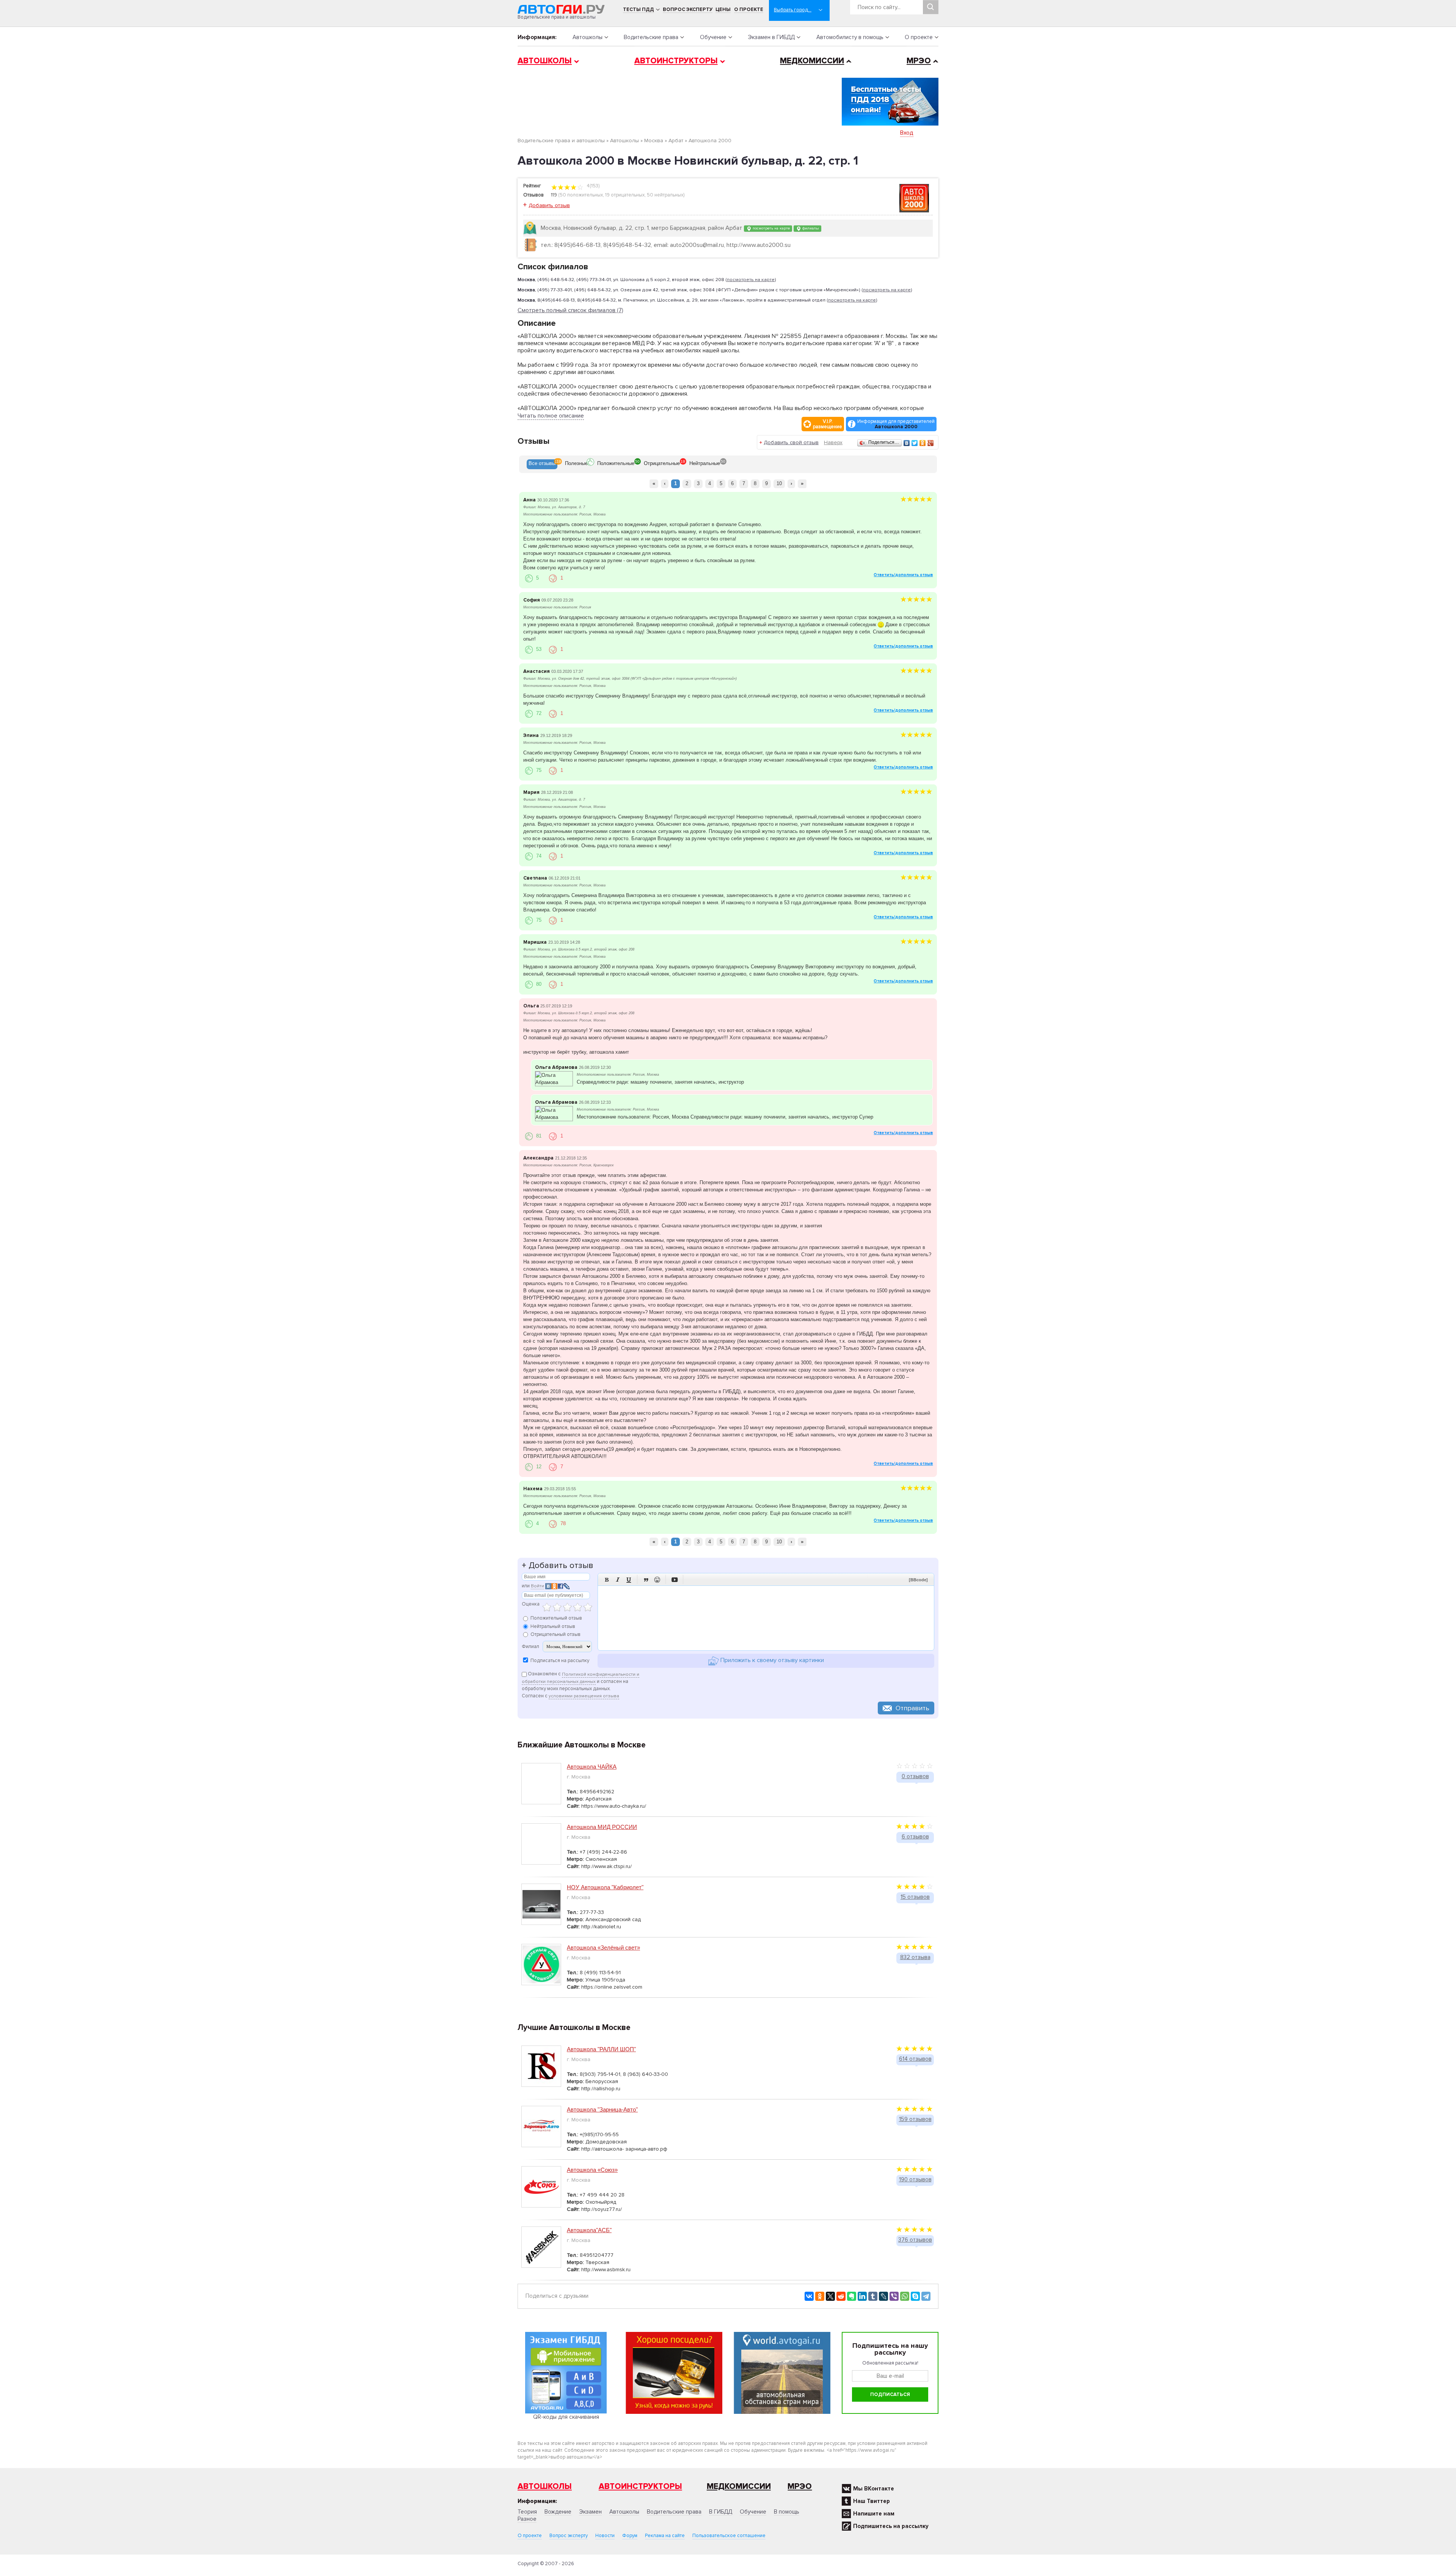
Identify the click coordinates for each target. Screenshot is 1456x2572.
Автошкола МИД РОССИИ (602, 1827)
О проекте (749, 9)
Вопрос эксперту (688, 9)
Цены (723, 9)
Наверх (833, 442)
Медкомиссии (812, 61)
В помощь (787, 2512)
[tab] (542, 464)
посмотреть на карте (771, 228)
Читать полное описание (551, 416)
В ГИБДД (721, 2512)
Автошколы (588, 37)
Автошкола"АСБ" (589, 2230)
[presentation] (542, 464)
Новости (605, 2536)
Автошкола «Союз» (592, 2170)
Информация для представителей (896, 424)
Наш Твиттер (872, 2501)
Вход (907, 133)
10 (779, 483)
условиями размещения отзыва (584, 1696)
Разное (527, 2519)
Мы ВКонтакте (874, 2489)
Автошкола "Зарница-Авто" (602, 2109)
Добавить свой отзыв (791, 442)
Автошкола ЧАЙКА (592, 1767)
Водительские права (651, 37)
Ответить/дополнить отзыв (903, 575)
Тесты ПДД (639, 9)
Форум (630, 2536)
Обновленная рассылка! (890, 2363)
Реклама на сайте (665, 2536)
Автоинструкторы (676, 61)
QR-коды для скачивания (566, 2417)
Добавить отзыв (549, 205)
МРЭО (919, 61)
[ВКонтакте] (907, 443)
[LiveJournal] (883, 2296)
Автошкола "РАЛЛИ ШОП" (601, 2049)
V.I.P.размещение (828, 424)
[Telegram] (926, 2296)
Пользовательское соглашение (729, 2536)
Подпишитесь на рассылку (891, 2526)
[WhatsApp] (905, 2296)
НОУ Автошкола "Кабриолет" (605, 1887)
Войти (537, 1586)
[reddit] (841, 2296)
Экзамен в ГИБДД (771, 37)
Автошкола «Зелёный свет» (603, 1947)
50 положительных (581, 195)
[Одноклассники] (923, 443)
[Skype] (915, 2296)
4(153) (592, 186)
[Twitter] (915, 443)
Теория (527, 2512)
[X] (830, 2296)
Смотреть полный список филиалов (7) (570, 310)
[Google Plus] (931, 443)
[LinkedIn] (862, 2296)
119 (554, 195)
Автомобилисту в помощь (850, 37)
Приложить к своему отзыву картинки (771, 1661)
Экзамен (590, 2512)
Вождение (558, 2512)
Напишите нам (874, 2514)
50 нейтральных (665, 195)
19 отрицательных (625, 195)
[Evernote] (852, 2296)
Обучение (713, 37)
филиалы (810, 228)
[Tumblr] (873, 2296)
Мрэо (800, 2486)
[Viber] (894, 2296)
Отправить (912, 1708)
